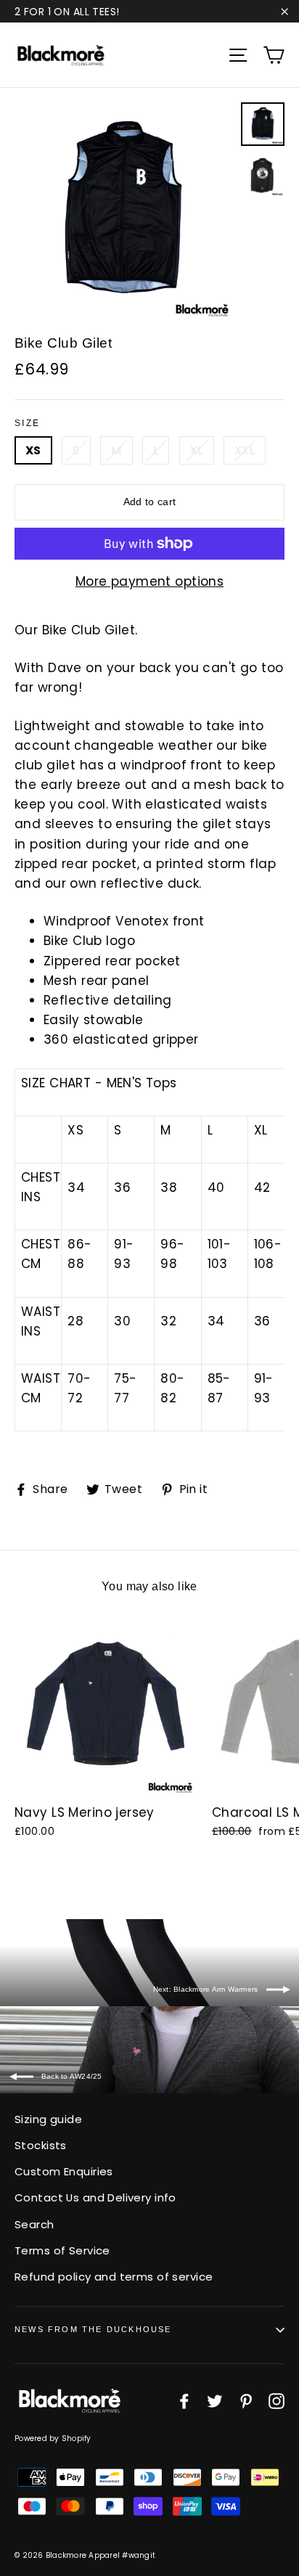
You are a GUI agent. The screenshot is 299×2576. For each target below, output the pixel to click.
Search (34, 2224)
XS (33, 450)
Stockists (41, 2145)
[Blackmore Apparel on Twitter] (215, 2401)
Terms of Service (62, 2250)
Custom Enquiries (64, 2171)
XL (197, 450)
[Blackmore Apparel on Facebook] (184, 2401)
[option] (124, 212)
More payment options (150, 581)
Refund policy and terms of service (114, 2277)
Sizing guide (48, 2119)
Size (28, 423)
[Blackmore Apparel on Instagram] (277, 2401)
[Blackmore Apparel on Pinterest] (246, 2401)
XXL (245, 450)
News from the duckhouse (93, 2329)
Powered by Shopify (53, 2438)
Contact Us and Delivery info (95, 2197)
